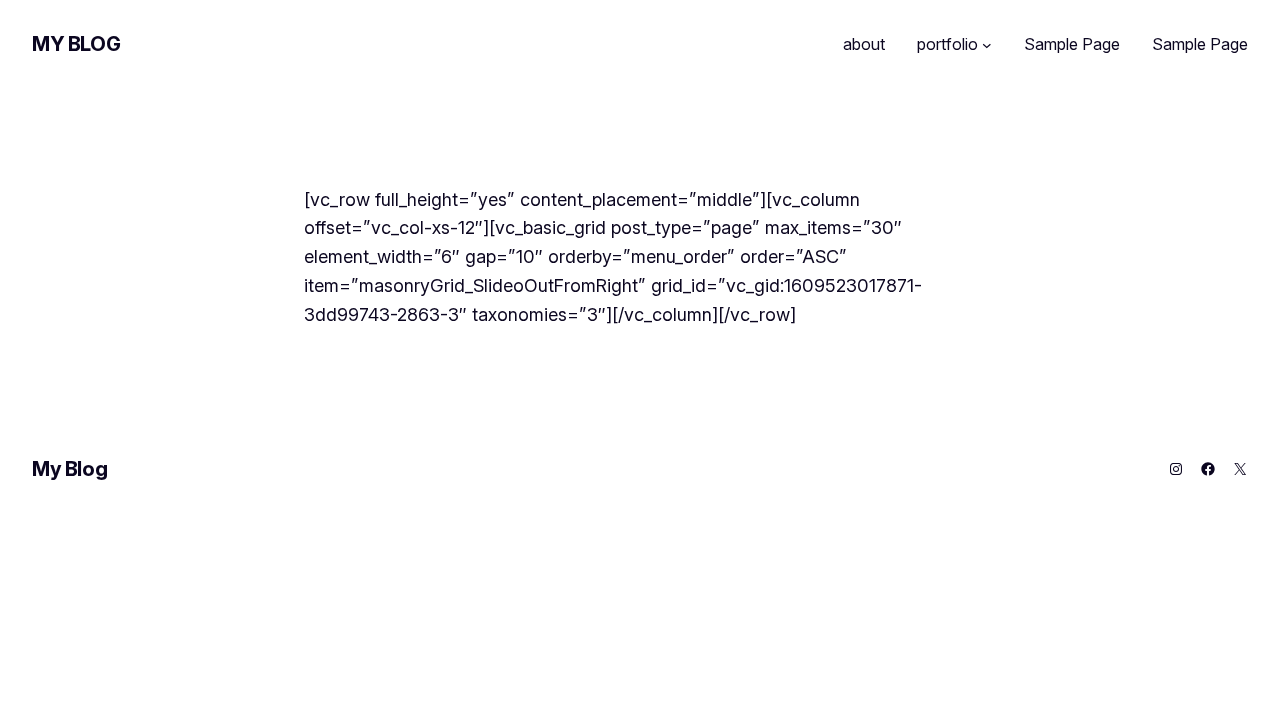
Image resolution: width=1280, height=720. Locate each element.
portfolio (947, 44)
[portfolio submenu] (987, 45)
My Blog (76, 44)
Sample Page (1072, 44)
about (864, 44)
